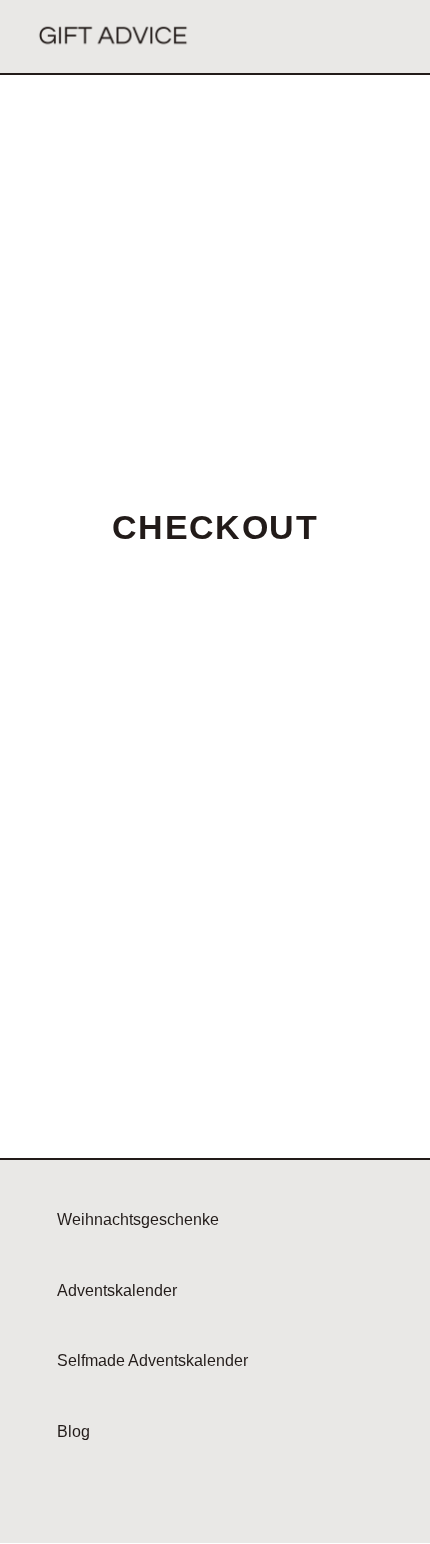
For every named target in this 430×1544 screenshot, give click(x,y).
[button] (382, 36)
